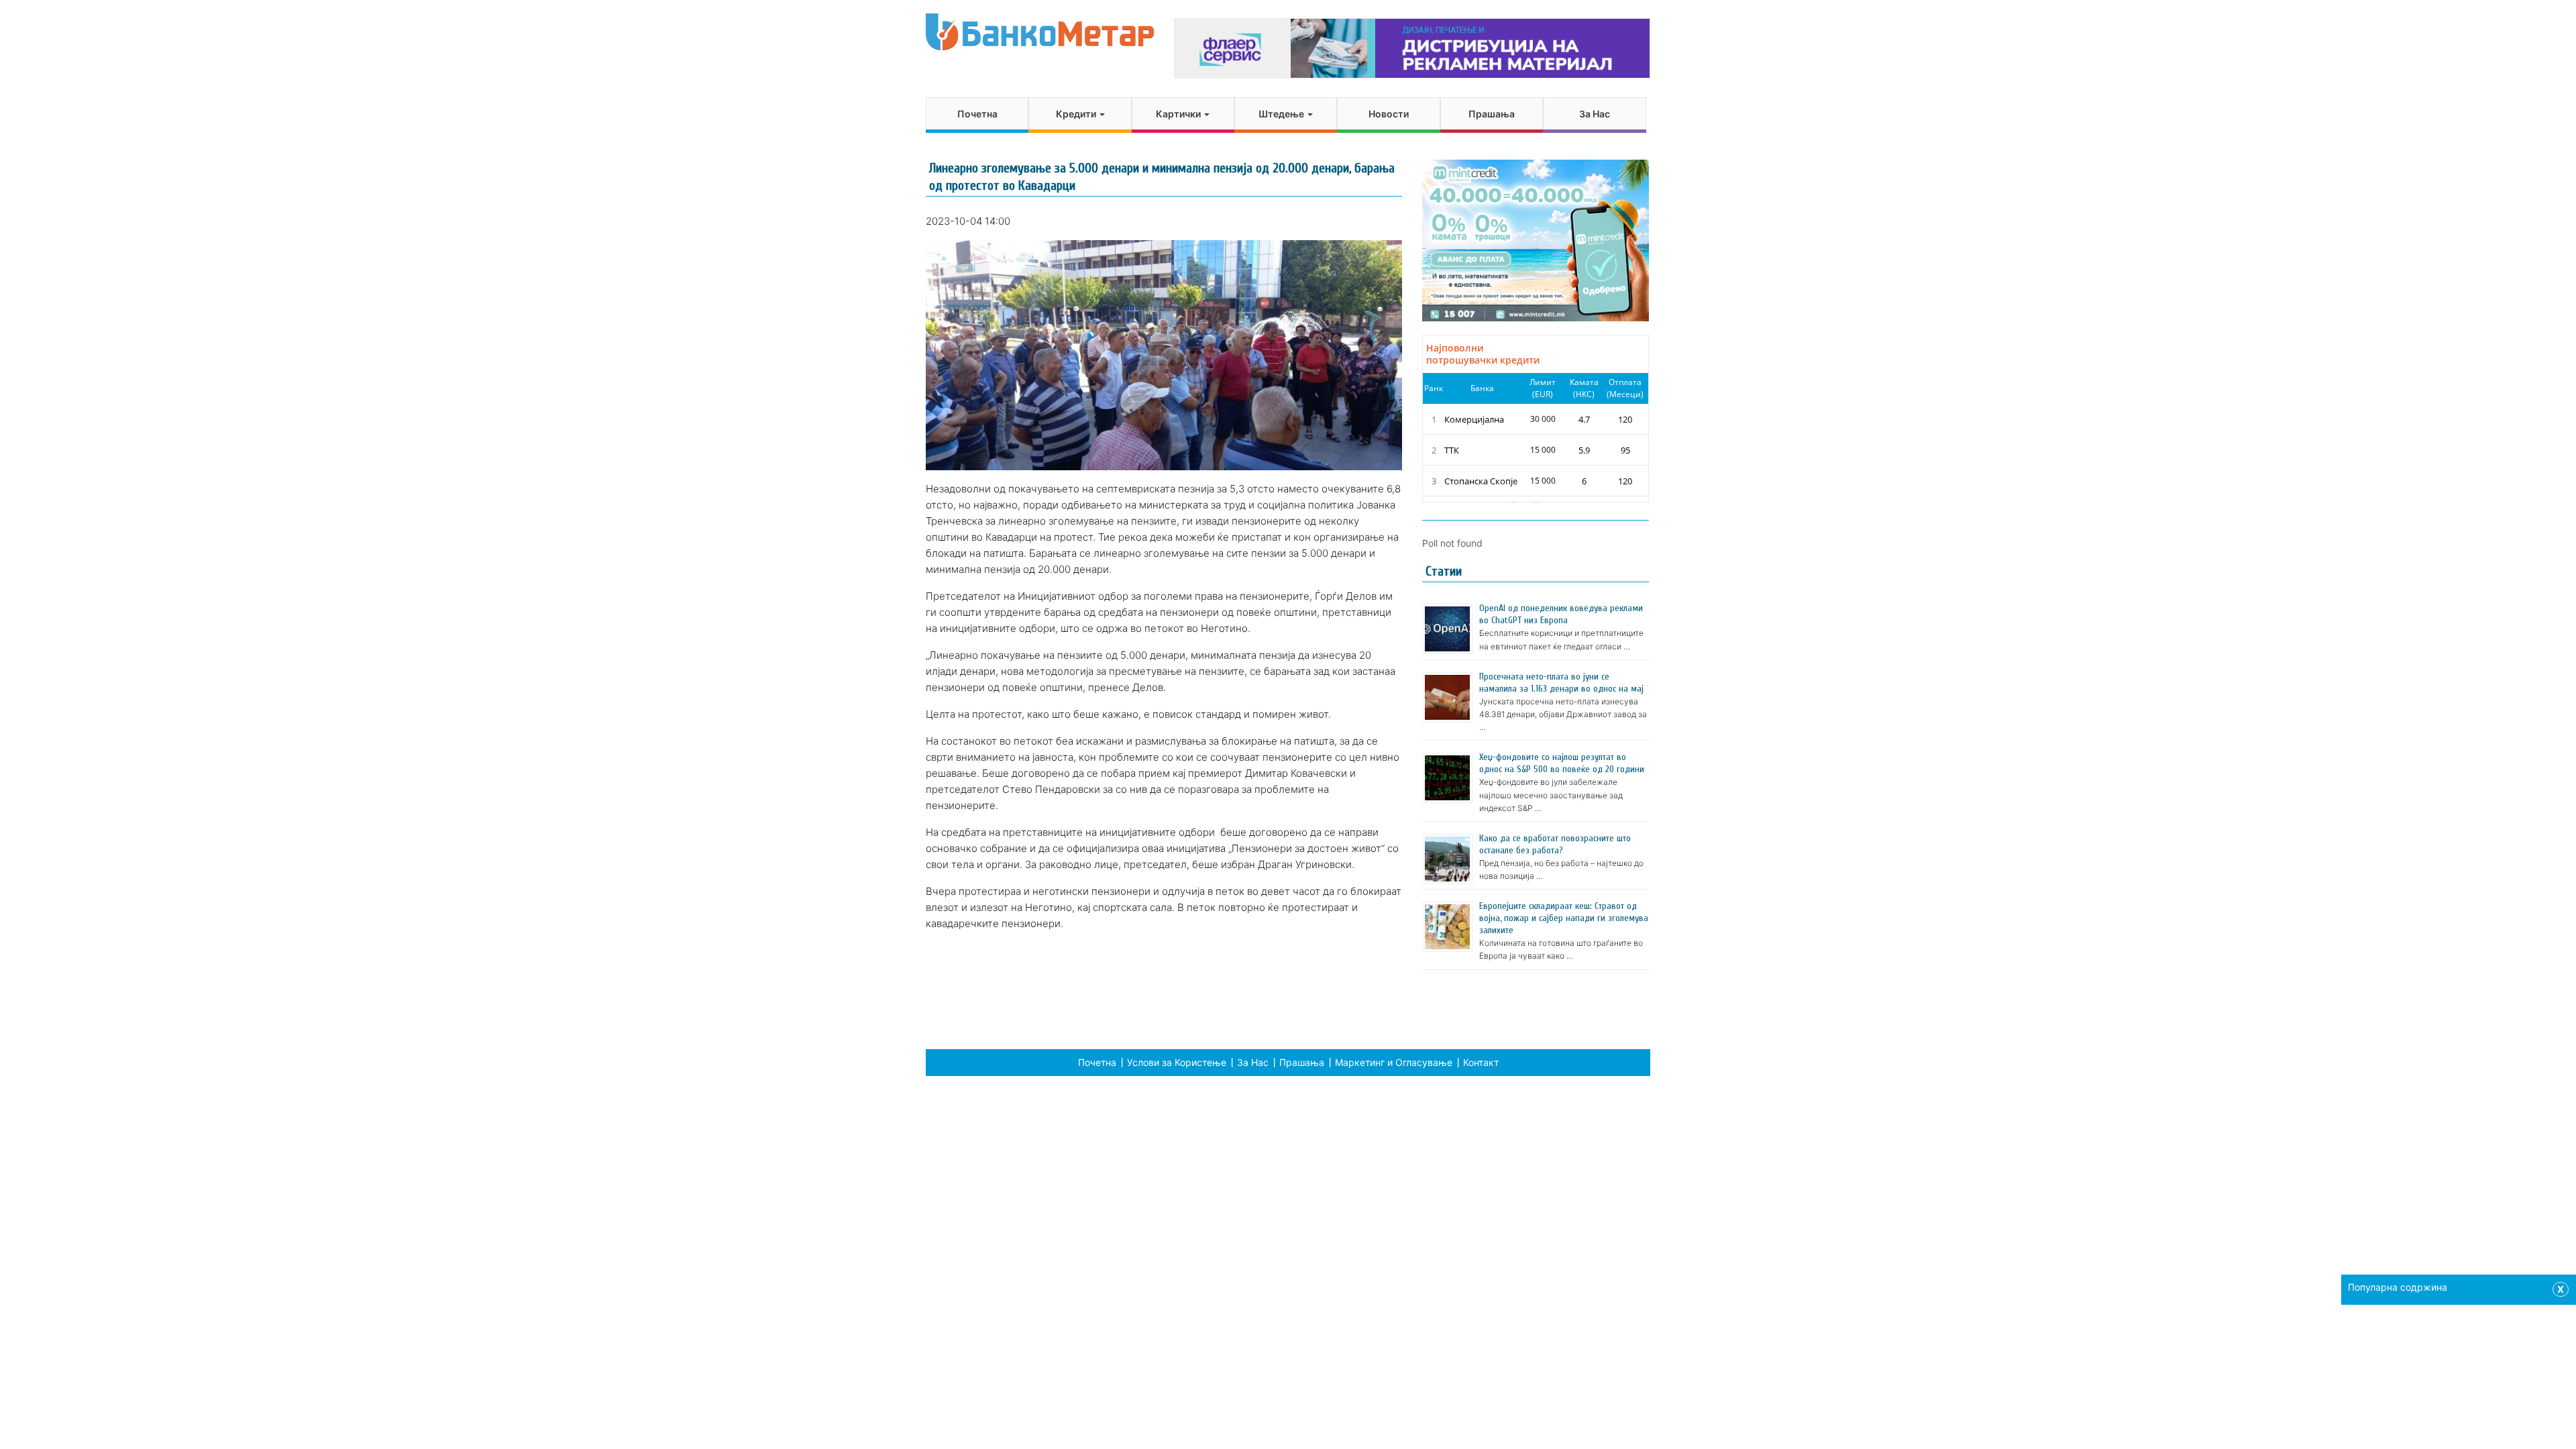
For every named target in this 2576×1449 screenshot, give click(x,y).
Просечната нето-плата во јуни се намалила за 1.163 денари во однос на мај (1561, 683)
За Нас (1595, 114)
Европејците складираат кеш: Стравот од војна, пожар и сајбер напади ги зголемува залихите (1564, 918)
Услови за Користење (1177, 1062)
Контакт (1481, 1062)
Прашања (1492, 114)
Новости (1389, 114)
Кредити (1077, 114)
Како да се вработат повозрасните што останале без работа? (1555, 844)
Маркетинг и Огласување (1394, 1062)
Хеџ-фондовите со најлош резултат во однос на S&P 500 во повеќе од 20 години (1562, 763)
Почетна (977, 114)
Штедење (1282, 114)
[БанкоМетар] (1040, 32)
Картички (1179, 114)
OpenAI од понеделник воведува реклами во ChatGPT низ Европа (1561, 614)
